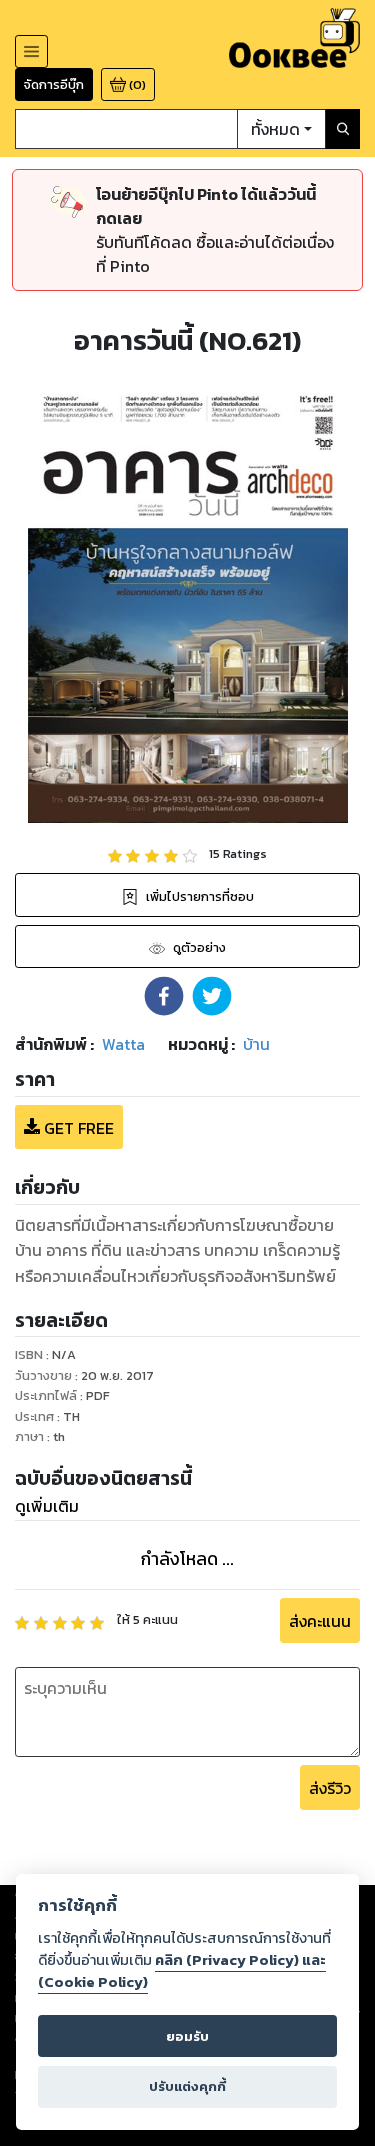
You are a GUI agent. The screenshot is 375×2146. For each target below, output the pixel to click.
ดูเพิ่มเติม (47, 1506)
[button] (164, 996)
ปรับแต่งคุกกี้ (187, 2086)
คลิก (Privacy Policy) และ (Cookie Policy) (182, 1971)
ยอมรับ (187, 2036)
